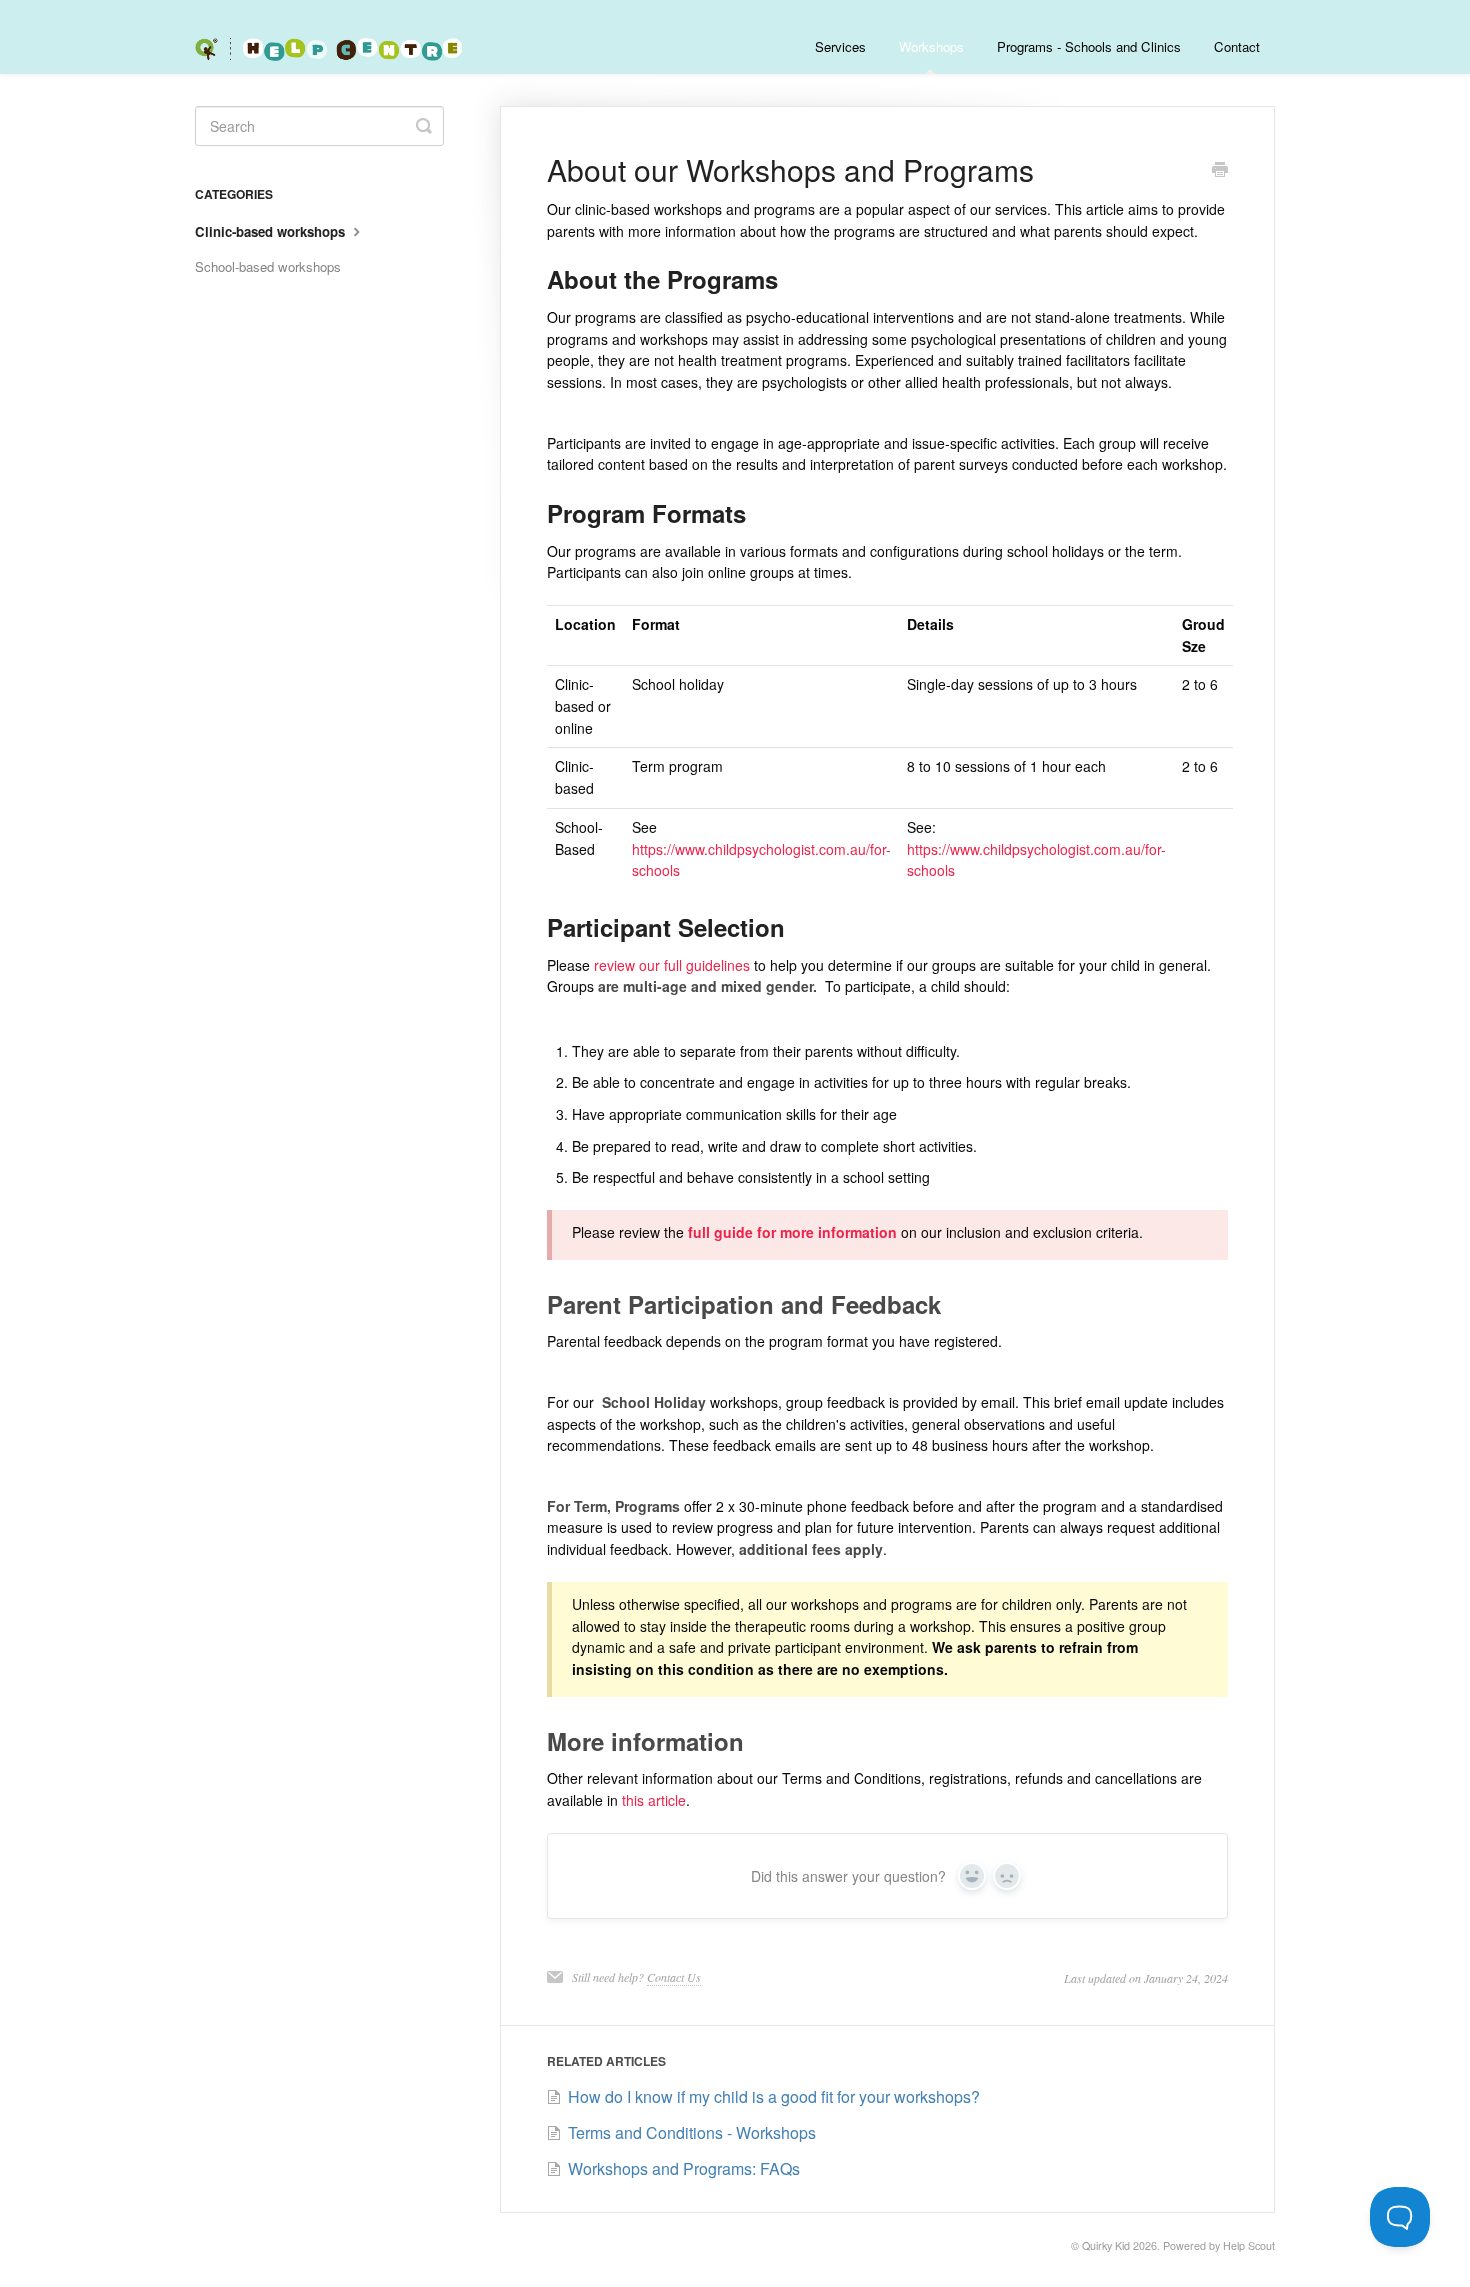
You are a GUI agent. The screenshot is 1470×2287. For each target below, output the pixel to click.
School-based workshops (268, 266)
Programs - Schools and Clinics (1089, 46)
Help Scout (1249, 2245)
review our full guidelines (674, 965)
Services (840, 46)
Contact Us (674, 1977)
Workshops (931, 46)
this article (654, 1800)
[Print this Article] (1220, 171)
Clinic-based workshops (272, 231)
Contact (1237, 46)
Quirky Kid (1106, 2245)
